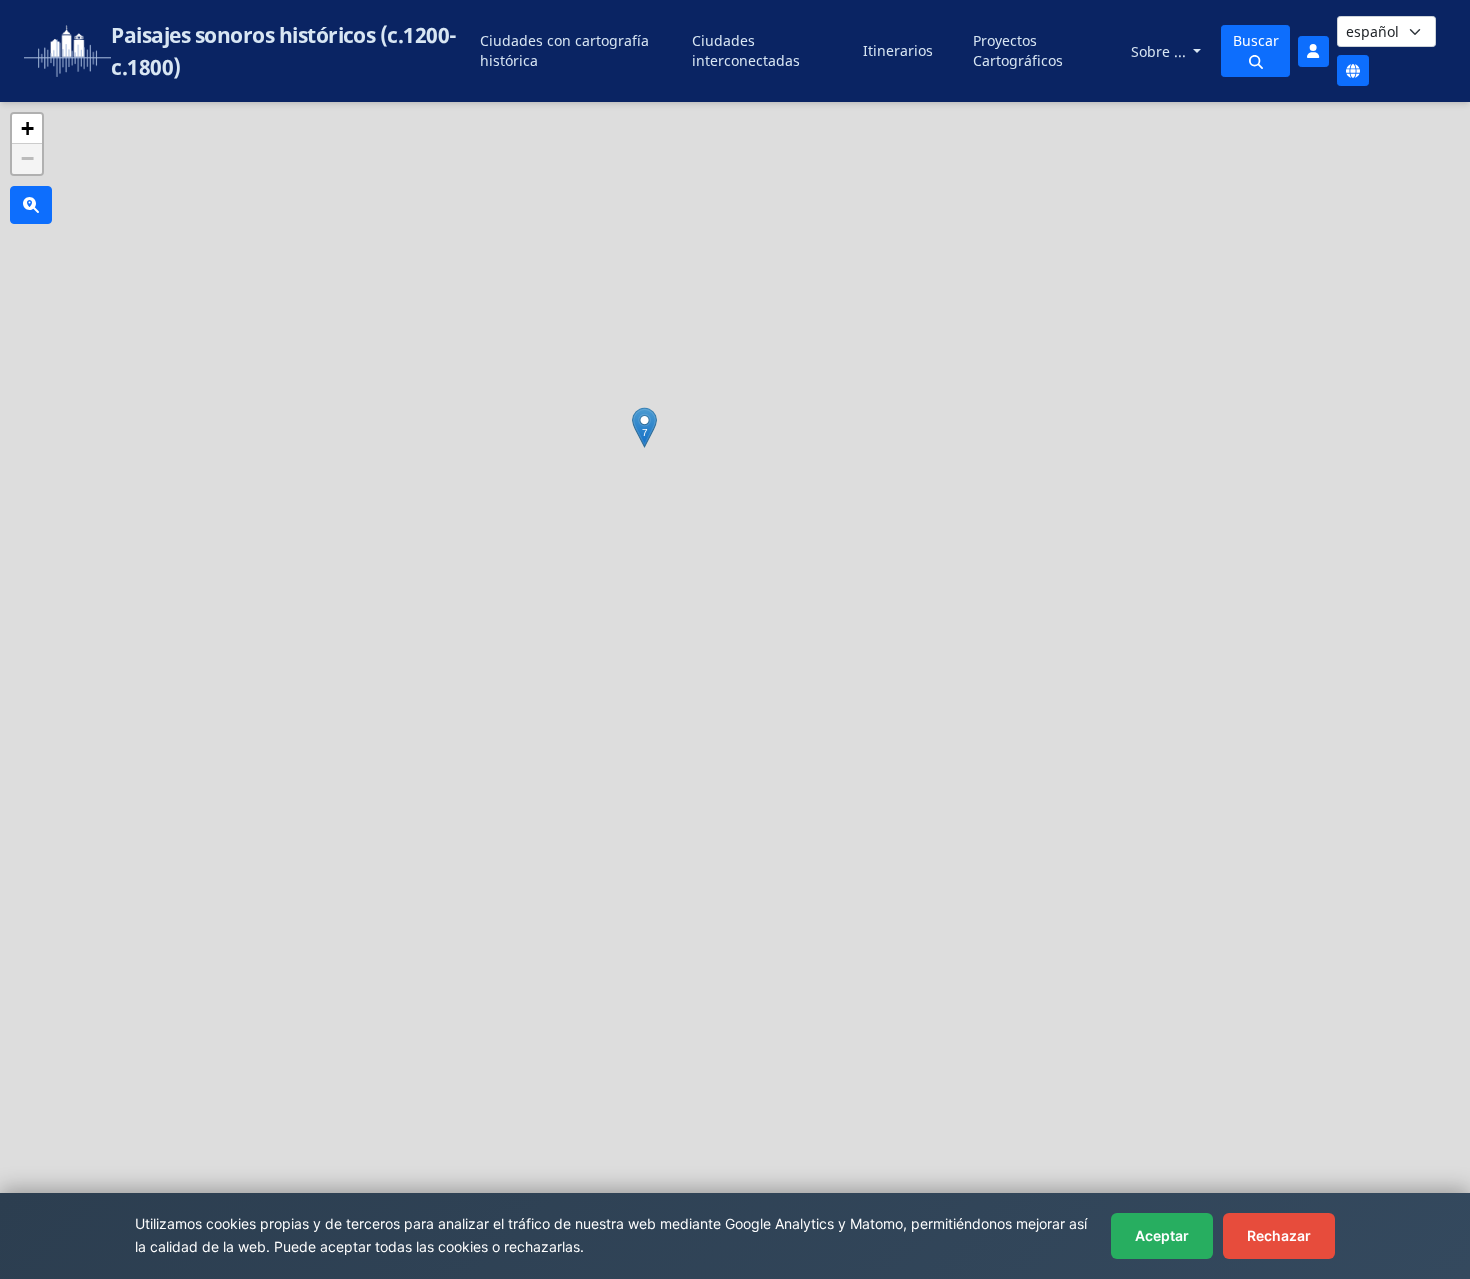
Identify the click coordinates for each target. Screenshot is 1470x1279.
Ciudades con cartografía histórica (564, 50)
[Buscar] (31, 205)
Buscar (1256, 40)
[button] (644, 427)
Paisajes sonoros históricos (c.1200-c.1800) (283, 51)
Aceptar (1162, 1235)
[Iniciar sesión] (1313, 51)
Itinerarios (898, 50)
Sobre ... (1160, 51)
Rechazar (1279, 1235)
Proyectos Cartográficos (1018, 50)
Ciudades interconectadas (746, 50)
